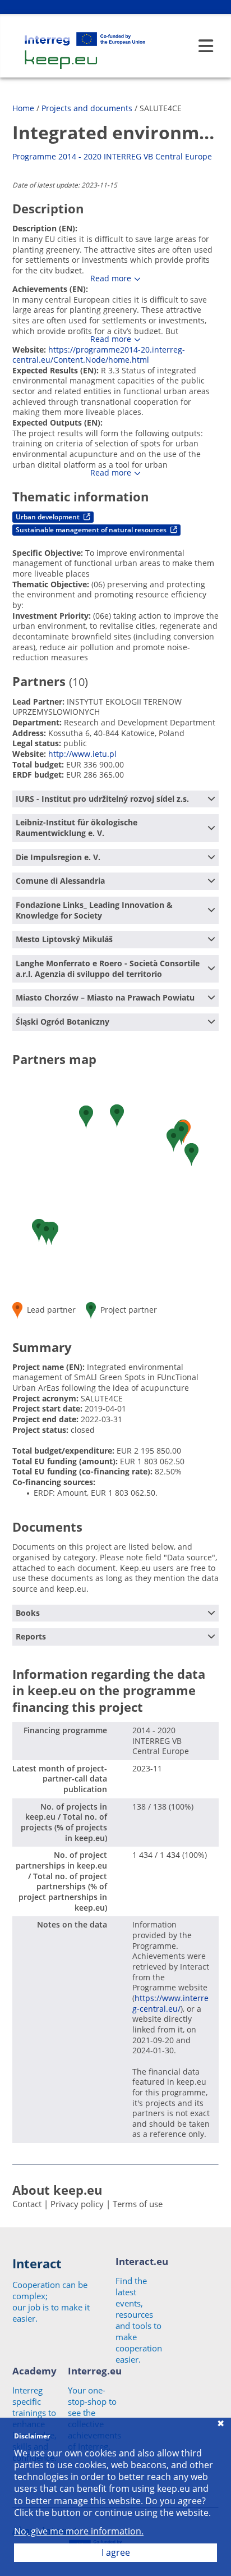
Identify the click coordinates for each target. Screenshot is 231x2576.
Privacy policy (77, 2204)
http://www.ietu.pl (82, 754)
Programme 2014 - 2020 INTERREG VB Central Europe (112, 156)
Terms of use (138, 2204)
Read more (111, 278)
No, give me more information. (79, 2531)
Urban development (48, 517)
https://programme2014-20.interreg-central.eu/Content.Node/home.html (99, 355)
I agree (116, 2552)
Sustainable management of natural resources (92, 530)
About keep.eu (57, 2190)
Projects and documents (87, 108)
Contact (27, 2204)
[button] (174, 1140)
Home (23, 108)
